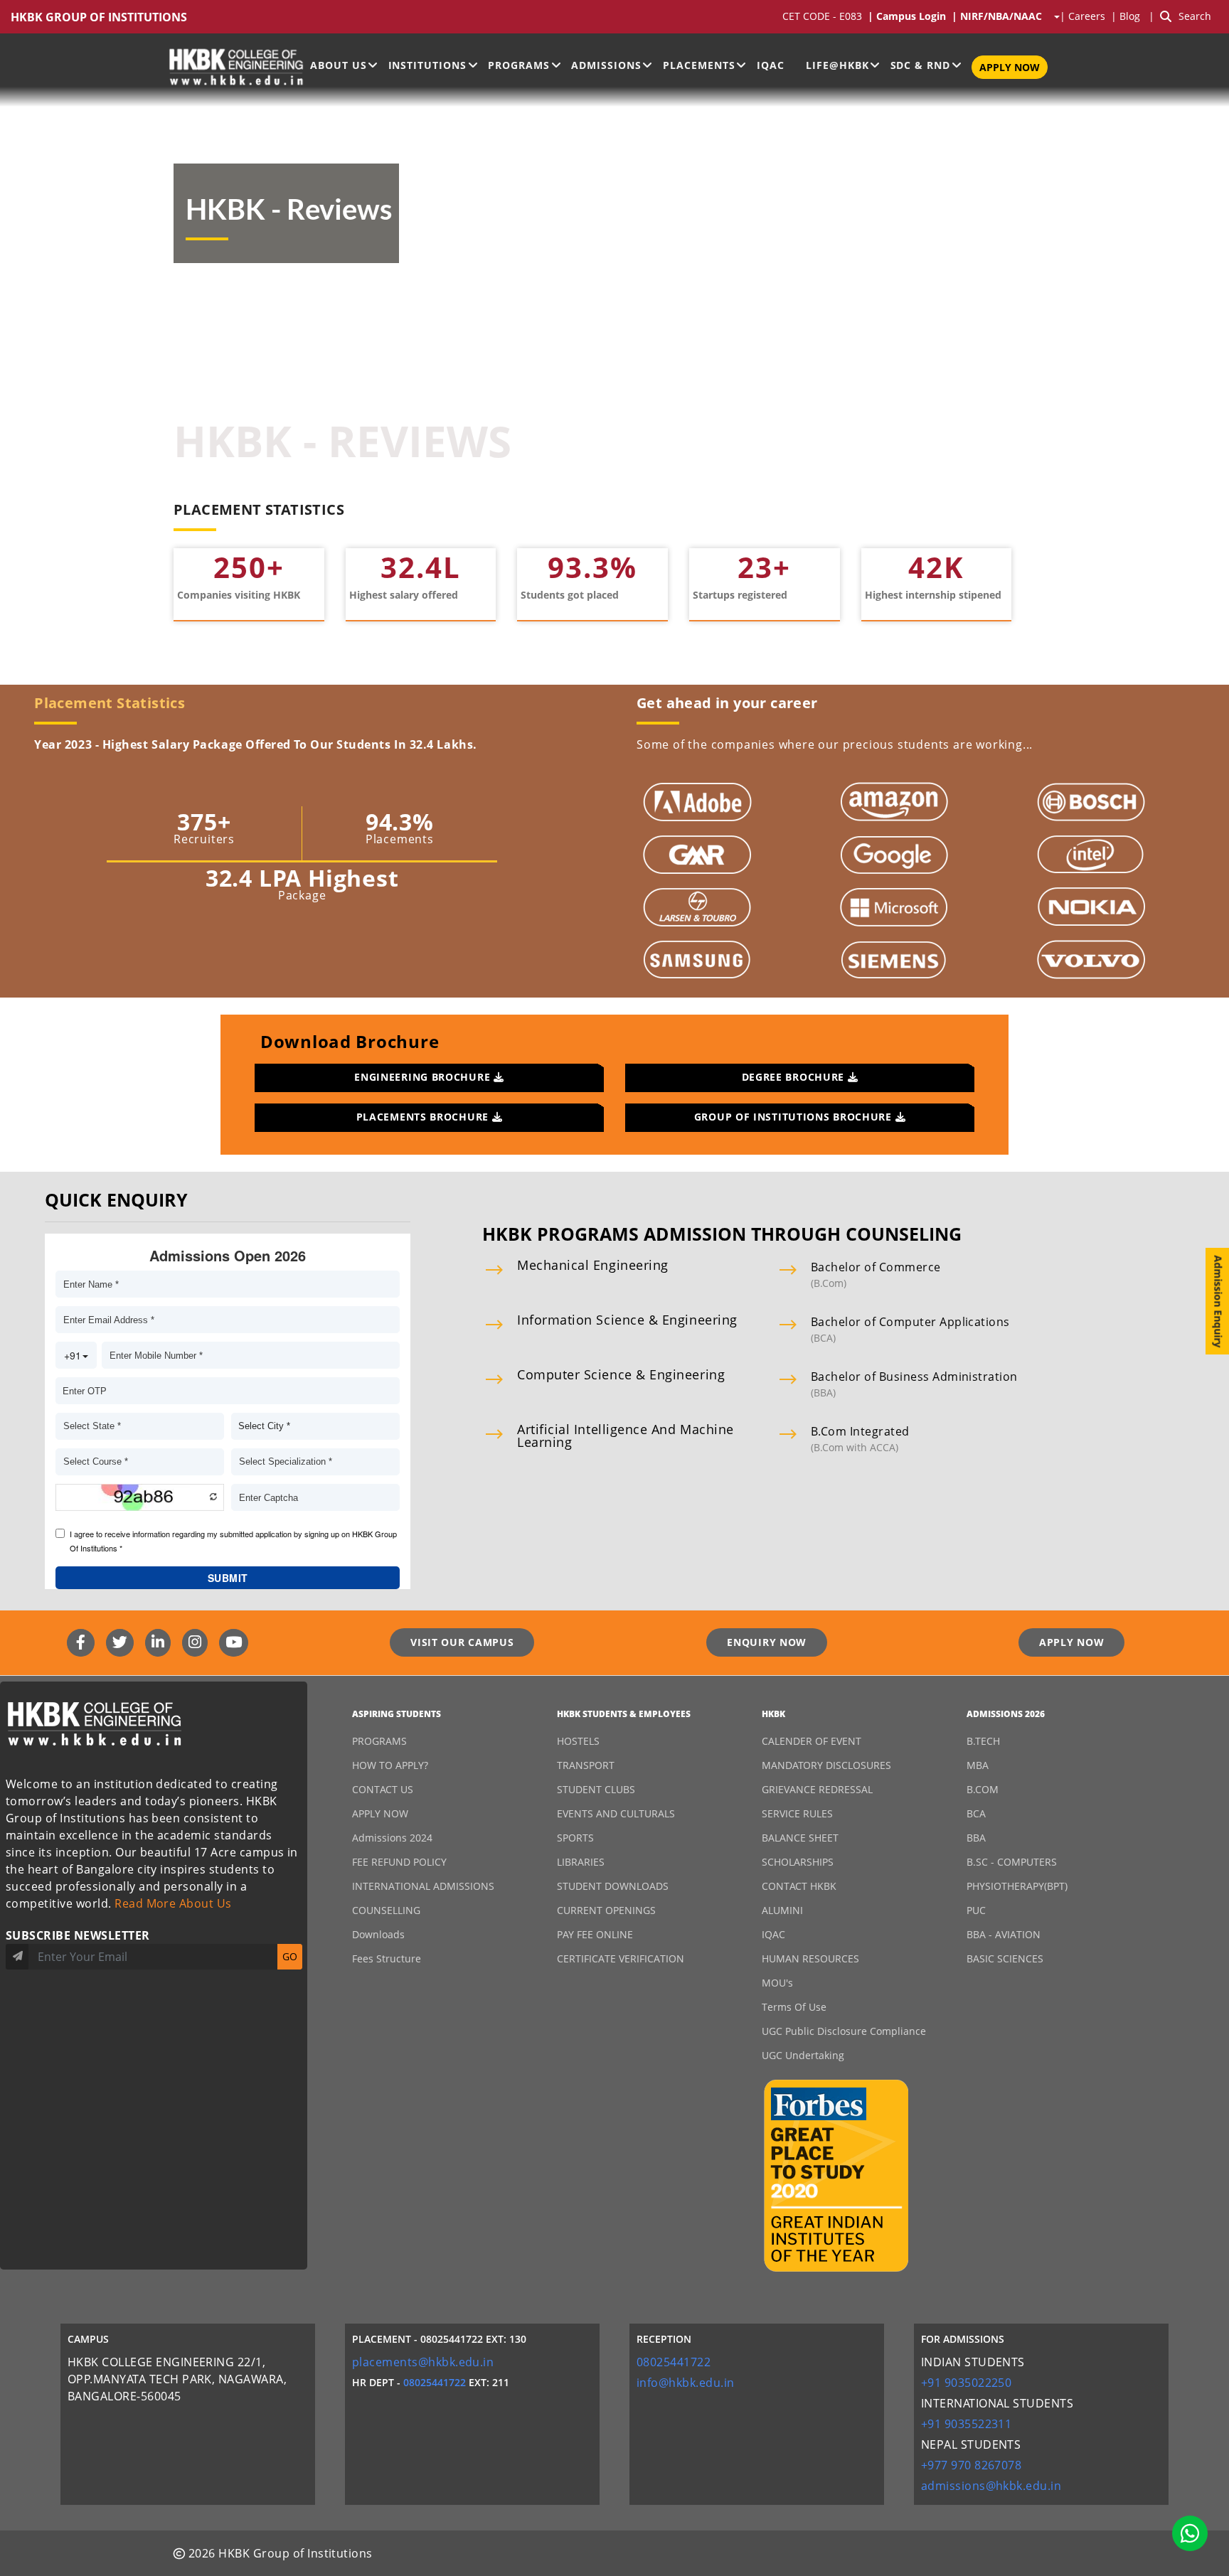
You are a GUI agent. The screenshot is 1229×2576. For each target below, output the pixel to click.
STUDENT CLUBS (596, 1789)
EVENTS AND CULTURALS (616, 1813)
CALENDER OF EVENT (812, 1741)
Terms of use (794, 2007)
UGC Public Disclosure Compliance (844, 2031)
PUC (976, 1910)
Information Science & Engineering (627, 1320)
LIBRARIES (581, 1862)
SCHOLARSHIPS (798, 1862)
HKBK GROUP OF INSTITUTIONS (99, 17)
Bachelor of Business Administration (914, 1377)
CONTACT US (383, 1789)
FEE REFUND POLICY (399, 1862)
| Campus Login (910, 17)
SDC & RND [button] (921, 65)
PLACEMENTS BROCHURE (424, 1117)
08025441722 (435, 2382)
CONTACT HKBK (799, 1886)
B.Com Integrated (860, 1431)
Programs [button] (519, 65)
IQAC (771, 65)
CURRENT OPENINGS (606, 1910)
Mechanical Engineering (593, 1265)
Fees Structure (387, 1958)
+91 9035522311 (967, 2424)
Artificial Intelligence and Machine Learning (626, 1436)
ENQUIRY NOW (767, 1642)
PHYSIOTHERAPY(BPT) (1017, 1886)
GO (290, 1956)
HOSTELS (578, 1741)
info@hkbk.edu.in (686, 2383)
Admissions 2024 (392, 1838)
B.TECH (983, 1741)
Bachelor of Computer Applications (910, 1322)
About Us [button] (339, 65)
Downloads (378, 1934)
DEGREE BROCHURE (795, 1077)
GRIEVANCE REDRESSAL (817, 1789)
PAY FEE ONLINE (595, 1934)
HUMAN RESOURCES (810, 1958)
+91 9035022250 (967, 2383)
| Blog (1127, 17)
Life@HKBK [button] (837, 65)
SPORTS (575, 1838)
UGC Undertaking (803, 2055)
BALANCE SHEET (800, 1838)
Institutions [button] (428, 65)
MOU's (777, 1983)
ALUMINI (782, 1910)
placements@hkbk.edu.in (423, 2362)
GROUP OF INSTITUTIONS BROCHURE (795, 1117)
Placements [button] (699, 65)
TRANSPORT (586, 1765)
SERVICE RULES (797, 1813)
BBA (976, 1838)
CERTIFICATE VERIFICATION (621, 1958)
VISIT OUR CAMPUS (462, 1642)
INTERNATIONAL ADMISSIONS (423, 1886)
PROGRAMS (379, 1741)
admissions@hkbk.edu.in (991, 2486)
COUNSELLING (386, 1910)
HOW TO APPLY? (390, 1765)
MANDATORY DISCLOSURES (826, 1765)
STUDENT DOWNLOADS (613, 1886)
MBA (978, 1765)
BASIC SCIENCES (1005, 1958)
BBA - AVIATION (1004, 1934)
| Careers (1085, 17)
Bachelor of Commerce (876, 1267)
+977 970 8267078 (972, 2465)
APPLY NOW (1010, 67)
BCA (976, 1813)
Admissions (606, 65)
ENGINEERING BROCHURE (424, 1077)
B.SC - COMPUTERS (1012, 1862)
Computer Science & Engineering (621, 1374)
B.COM (983, 1789)
